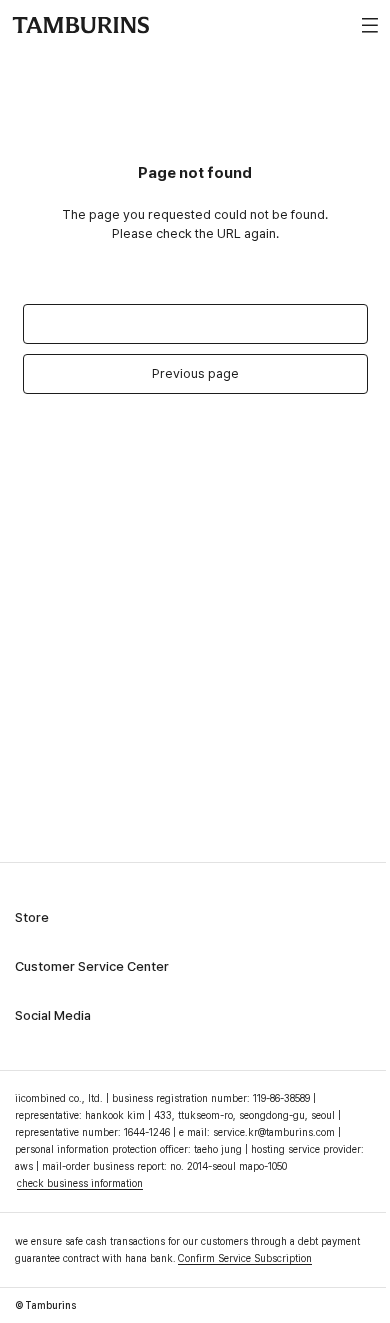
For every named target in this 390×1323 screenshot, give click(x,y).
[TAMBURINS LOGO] (80, 25)
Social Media (53, 1015)
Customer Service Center (92, 966)
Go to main (195, 323)
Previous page (195, 373)
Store (32, 917)
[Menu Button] (367, 25)
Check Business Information (80, 1183)
